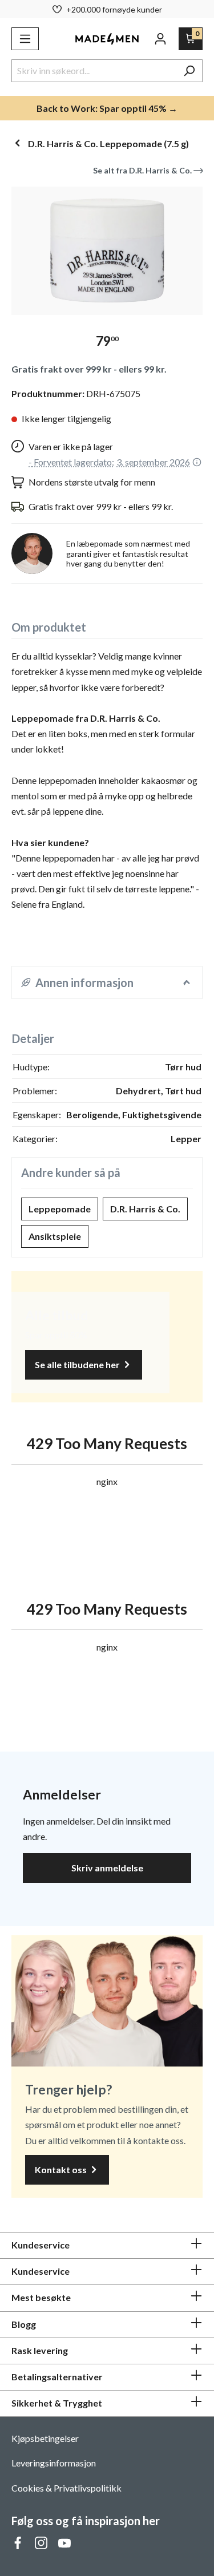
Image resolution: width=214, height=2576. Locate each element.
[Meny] (25, 39)
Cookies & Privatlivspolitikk (66, 2488)
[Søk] (189, 71)
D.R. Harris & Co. (145, 1209)
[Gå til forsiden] (107, 39)
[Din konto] (160, 39)
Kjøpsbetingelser (45, 2438)
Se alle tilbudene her (78, 1364)
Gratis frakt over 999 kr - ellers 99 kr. (89, 369)
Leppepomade (60, 1209)
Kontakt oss (62, 2169)
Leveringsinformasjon (54, 2463)
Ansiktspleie (55, 1236)
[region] (107, 251)
